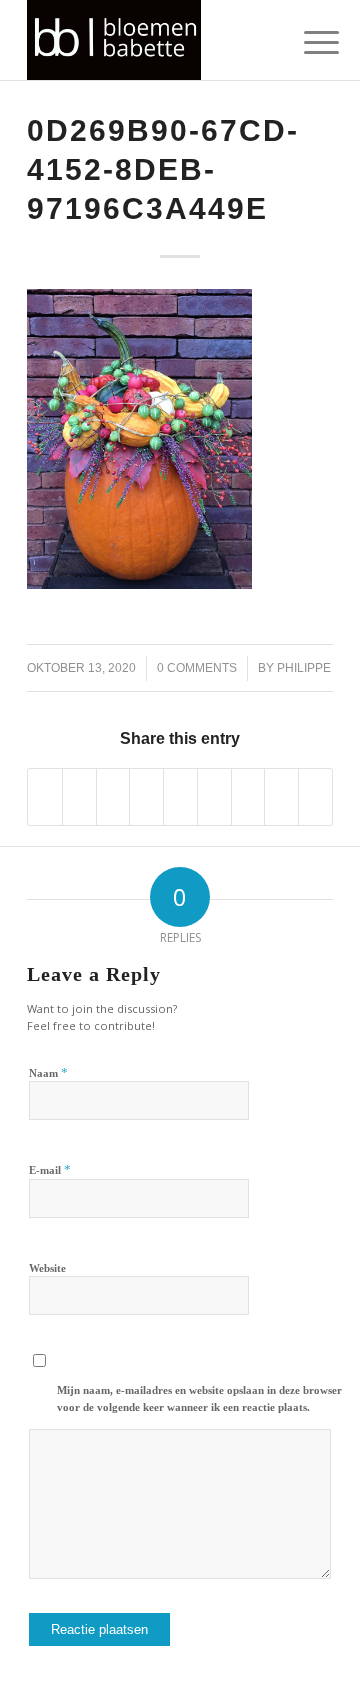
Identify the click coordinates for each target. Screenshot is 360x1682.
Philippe (304, 668)
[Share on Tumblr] (214, 797)
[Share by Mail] (315, 797)
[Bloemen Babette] (149, 40)
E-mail (50, 1169)
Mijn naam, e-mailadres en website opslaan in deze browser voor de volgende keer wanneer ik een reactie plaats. (199, 1398)
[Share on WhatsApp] (113, 797)
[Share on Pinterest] (146, 797)
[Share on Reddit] (281, 797)
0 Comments (197, 668)
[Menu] (306, 42)
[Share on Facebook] (45, 797)
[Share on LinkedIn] (180, 797)
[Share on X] (79, 797)
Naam (48, 1072)
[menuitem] (306, 42)
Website (47, 1268)
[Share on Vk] (248, 797)
